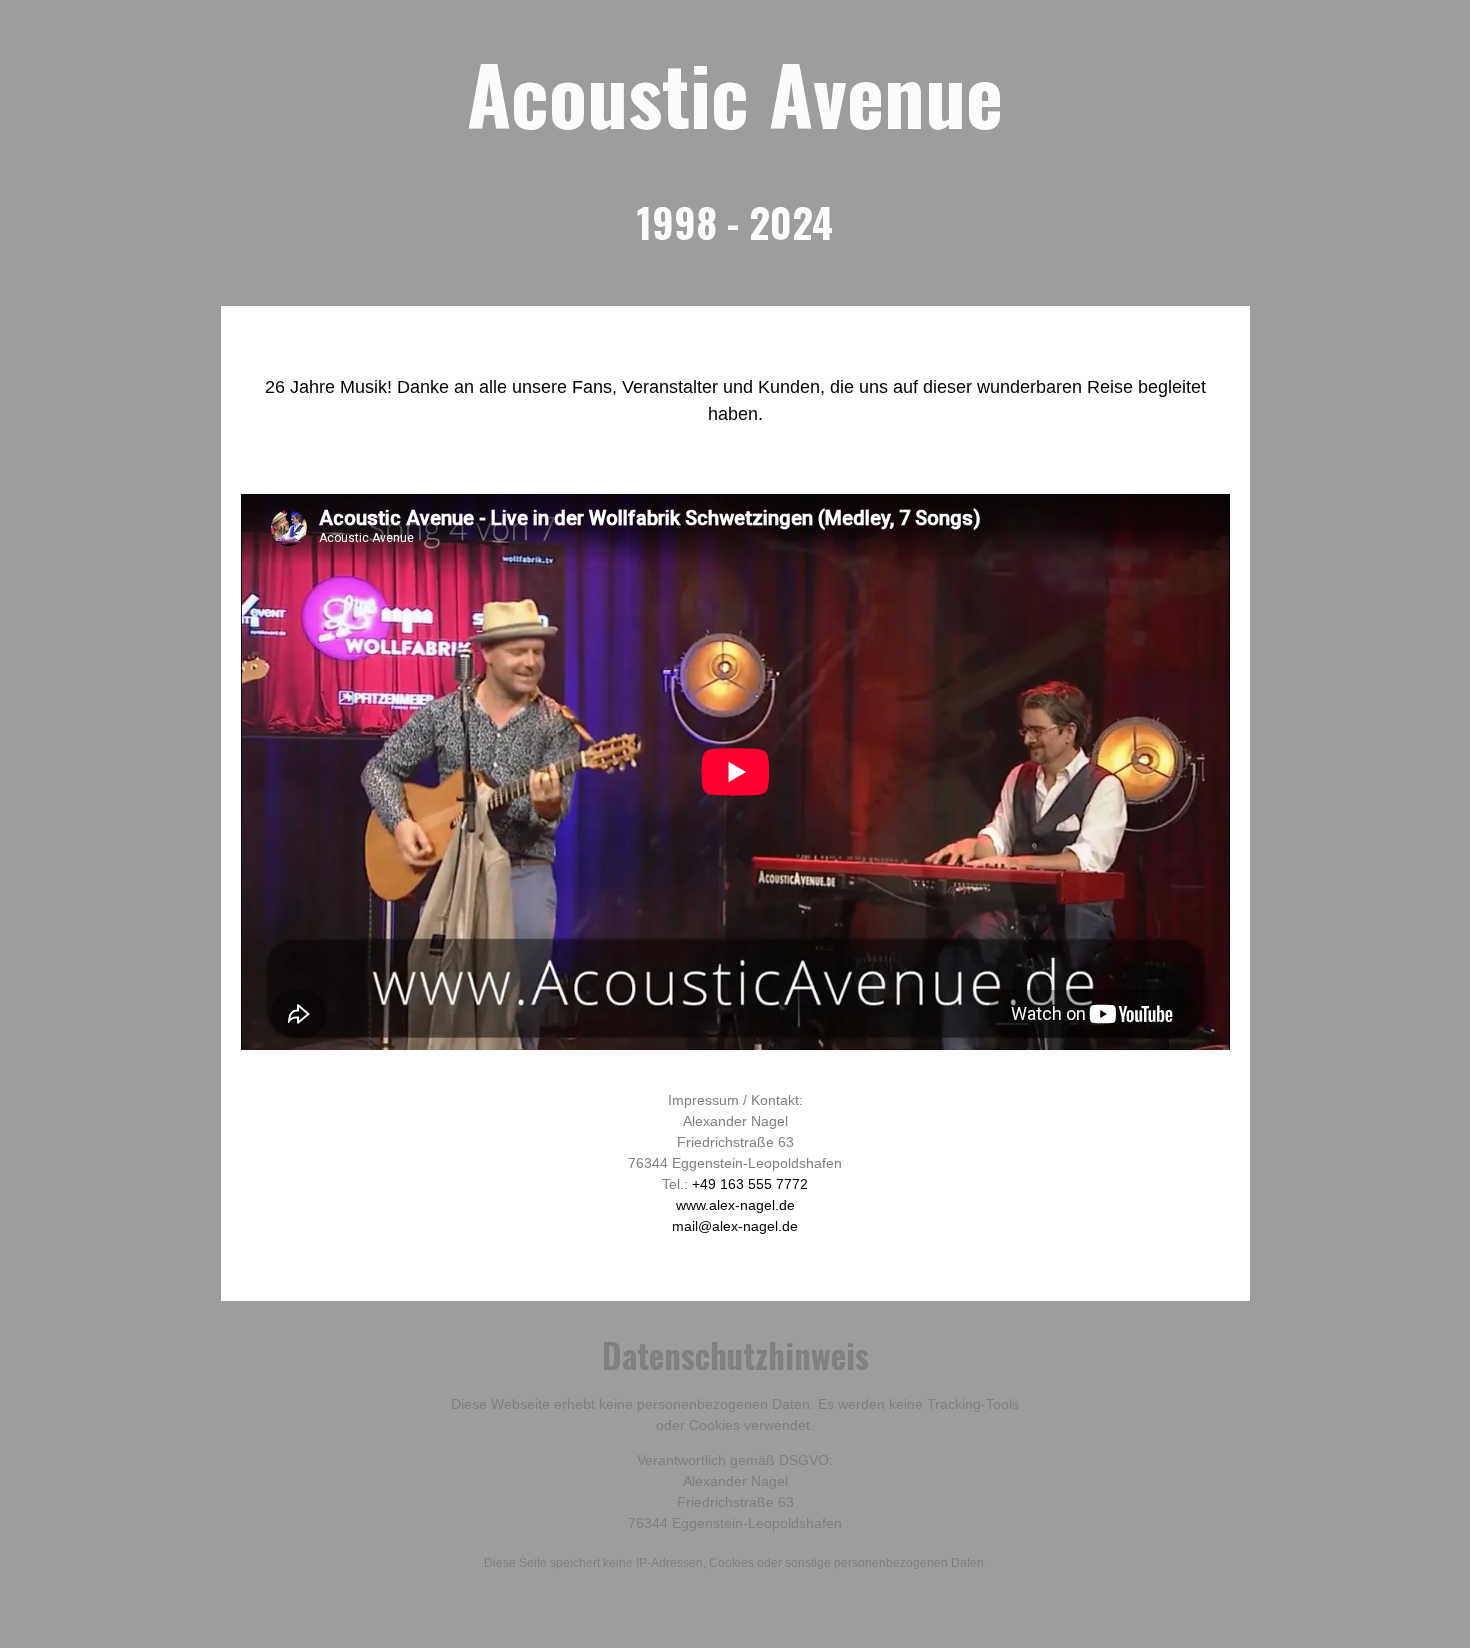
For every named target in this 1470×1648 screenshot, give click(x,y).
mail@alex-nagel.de (735, 1226)
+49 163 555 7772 (750, 1184)
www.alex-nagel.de (735, 1205)
